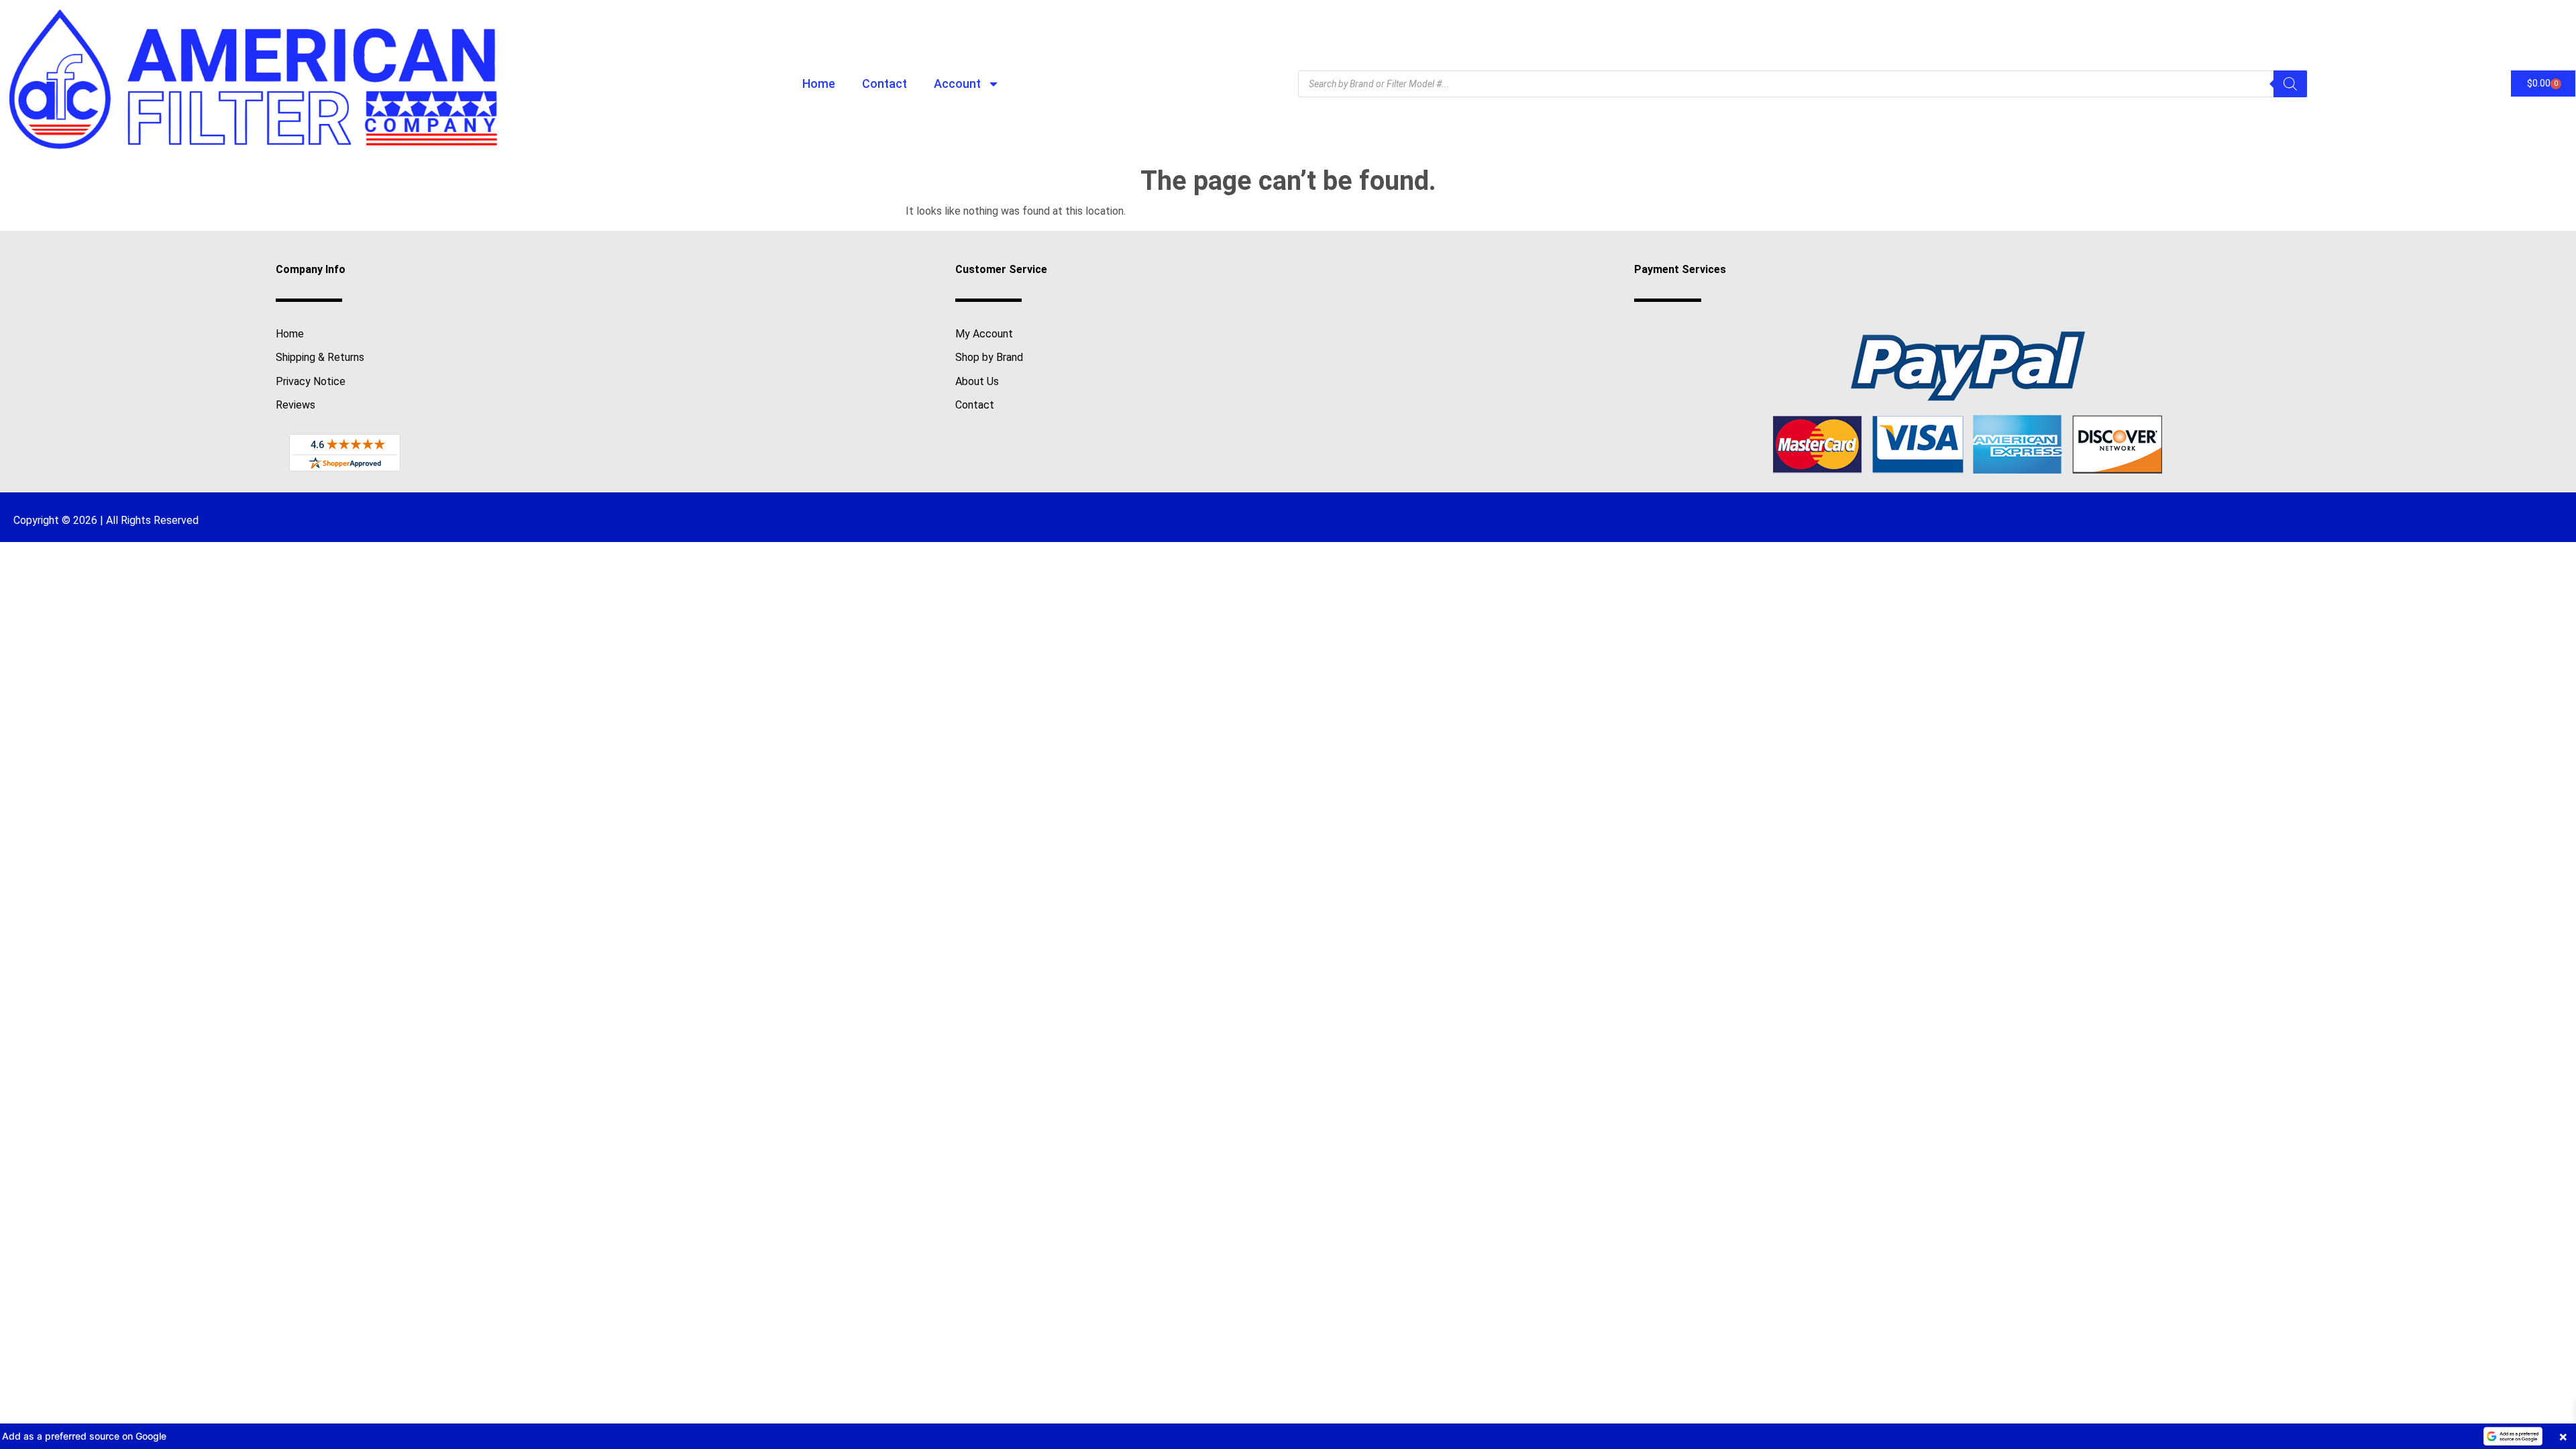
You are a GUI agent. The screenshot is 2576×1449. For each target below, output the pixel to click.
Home (819, 84)
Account (957, 84)
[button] (1288, 1436)
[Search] (2290, 84)
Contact (884, 84)
